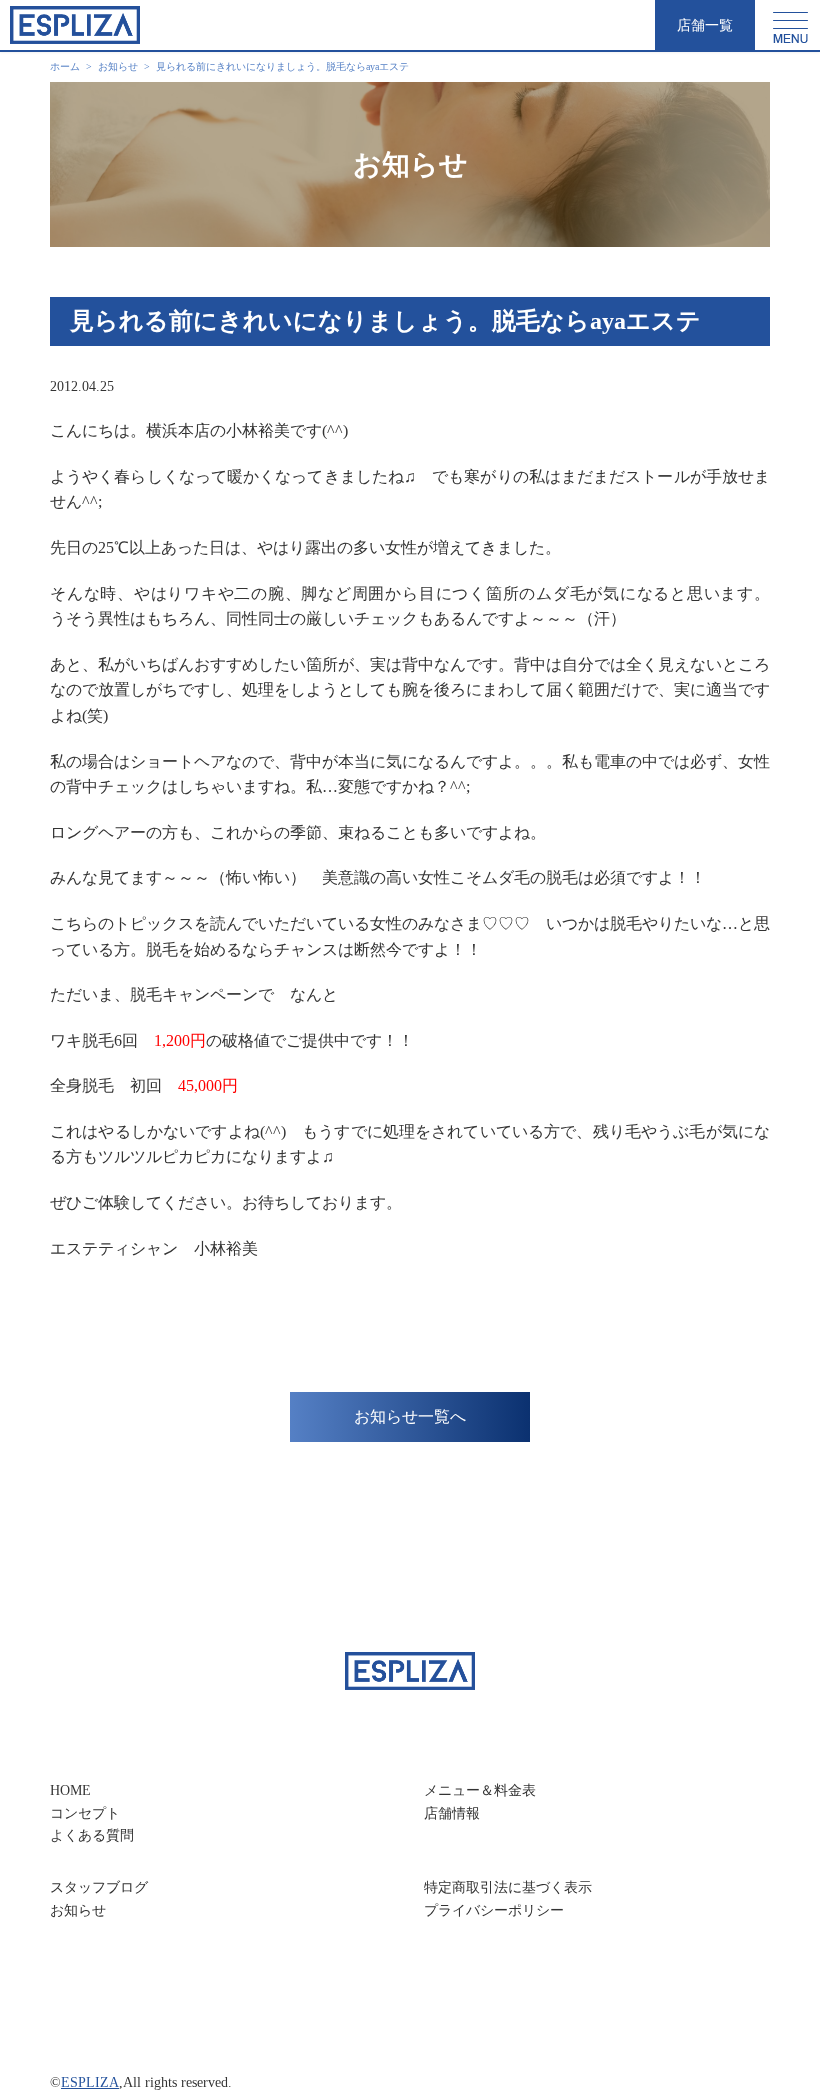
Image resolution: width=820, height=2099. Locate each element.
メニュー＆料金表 (480, 1790)
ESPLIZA (90, 2082)
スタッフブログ (99, 1887)
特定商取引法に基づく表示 (508, 1887)
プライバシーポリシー (494, 1910)
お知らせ (78, 1910)
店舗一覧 (705, 25)
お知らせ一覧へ (410, 1416)
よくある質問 (92, 1835)
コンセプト (85, 1813)
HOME (70, 1790)
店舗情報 (452, 1813)
